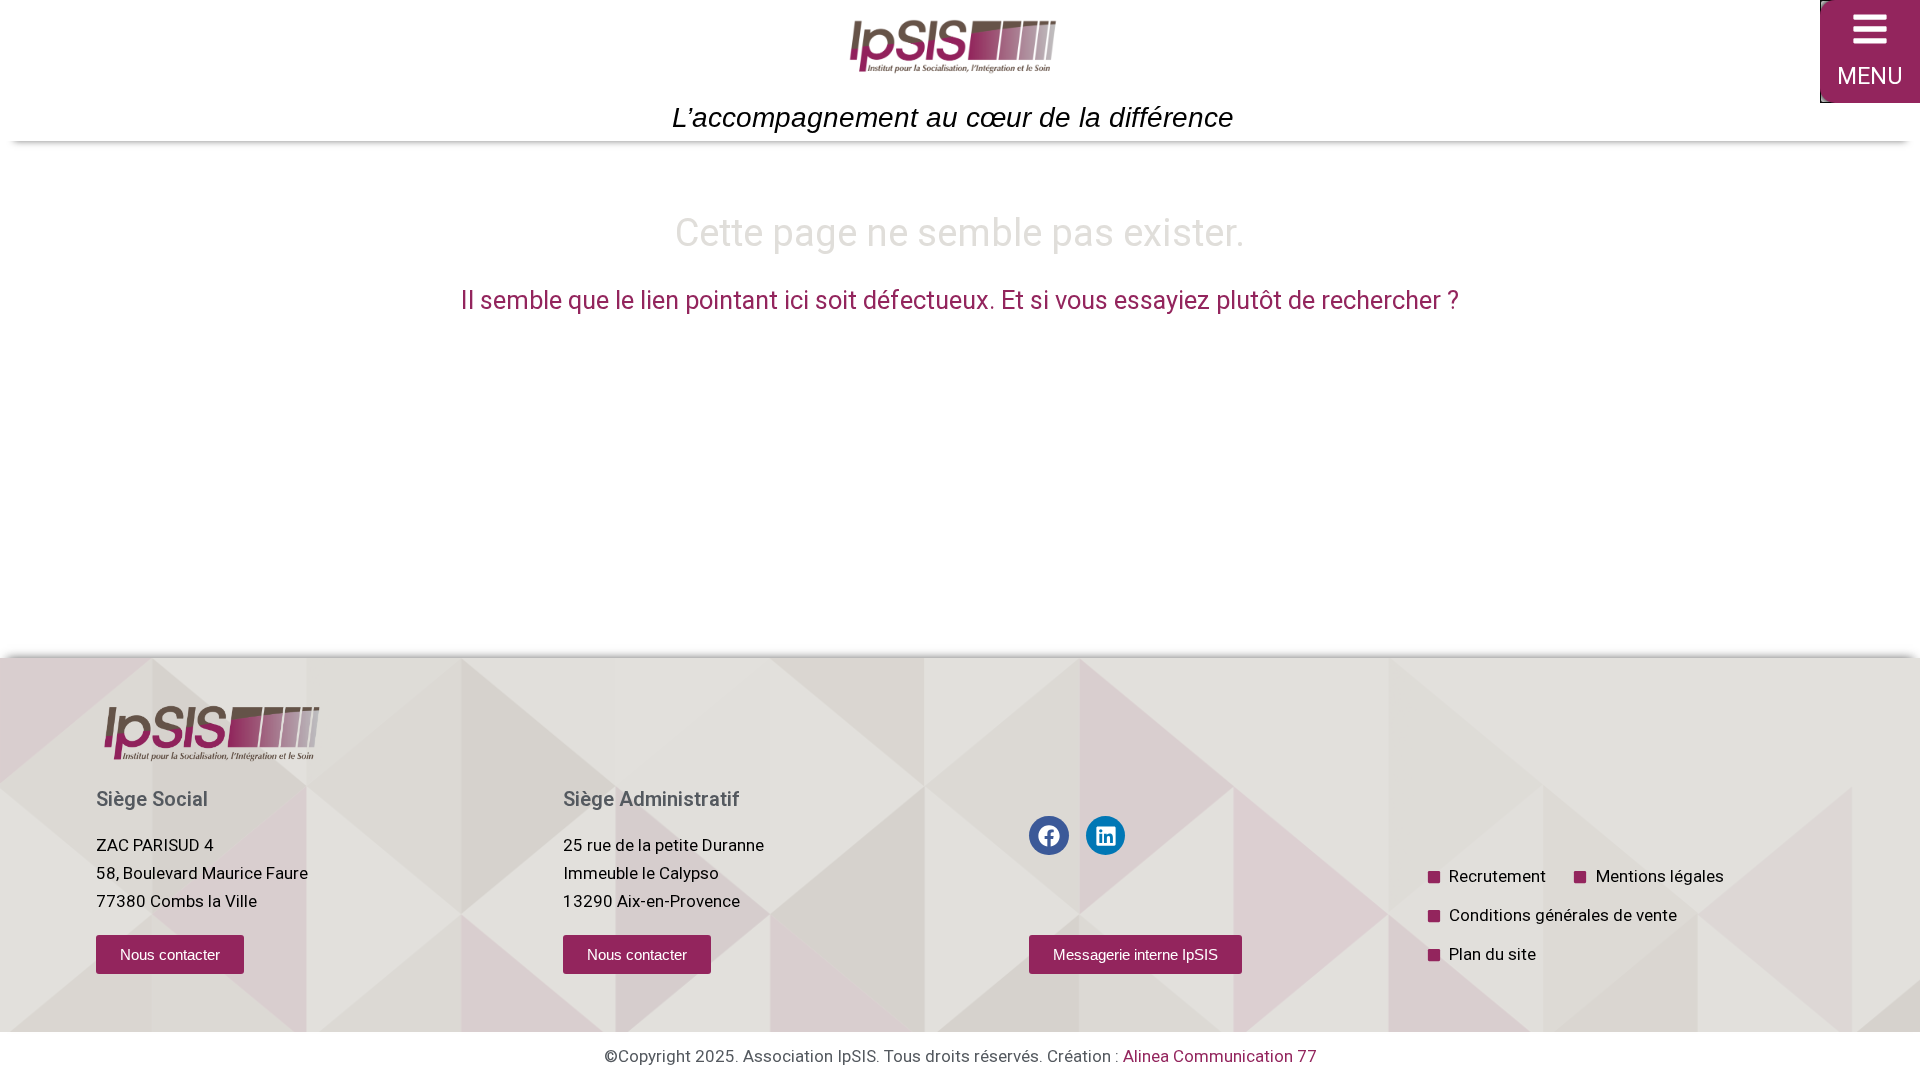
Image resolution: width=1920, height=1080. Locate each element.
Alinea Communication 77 (1220, 1056)
